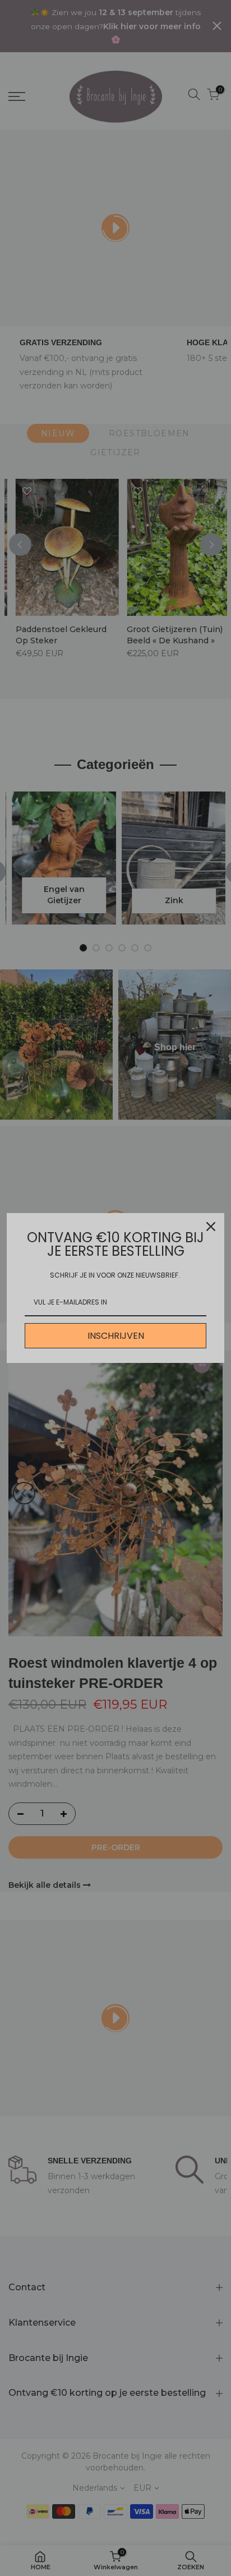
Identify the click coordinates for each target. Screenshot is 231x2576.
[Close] (211, 1227)
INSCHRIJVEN (116, 1336)
